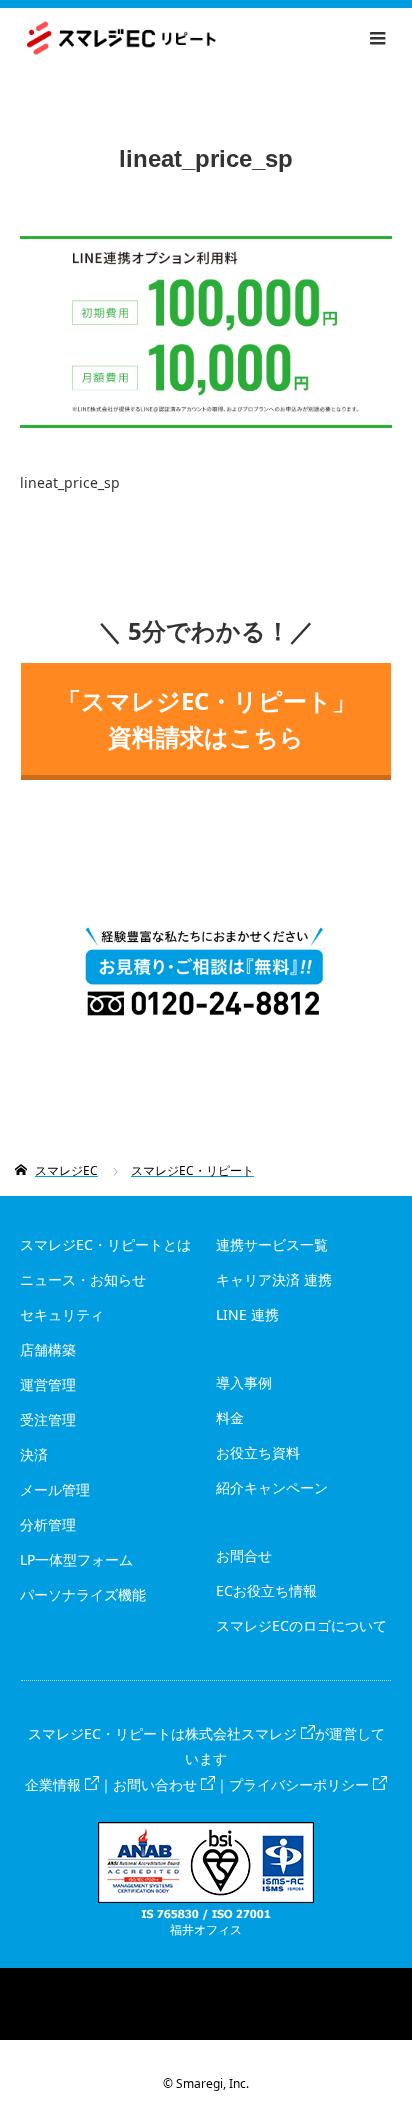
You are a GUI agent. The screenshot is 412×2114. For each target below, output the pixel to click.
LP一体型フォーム (76, 1559)
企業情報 (53, 1784)
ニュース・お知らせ (83, 1279)
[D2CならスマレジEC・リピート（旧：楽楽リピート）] (216, 38)
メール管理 (55, 1489)
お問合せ (244, 1555)
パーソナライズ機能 (83, 1594)
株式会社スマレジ (241, 1733)
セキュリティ (62, 1314)
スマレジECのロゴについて (301, 1625)
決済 (34, 1454)
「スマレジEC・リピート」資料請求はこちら (206, 718)
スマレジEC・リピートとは (105, 1244)
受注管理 (48, 1419)
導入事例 (244, 1382)
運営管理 (48, 1384)
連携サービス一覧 (272, 1244)
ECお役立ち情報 (266, 1590)
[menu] (378, 38)
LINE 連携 (247, 1314)
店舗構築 (48, 1349)
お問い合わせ (155, 1784)
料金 (230, 1417)
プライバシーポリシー (299, 1784)
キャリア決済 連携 (274, 1279)
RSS (206, 1983)
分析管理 (48, 1524)
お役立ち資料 (258, 1452)
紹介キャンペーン (272, 1487)
